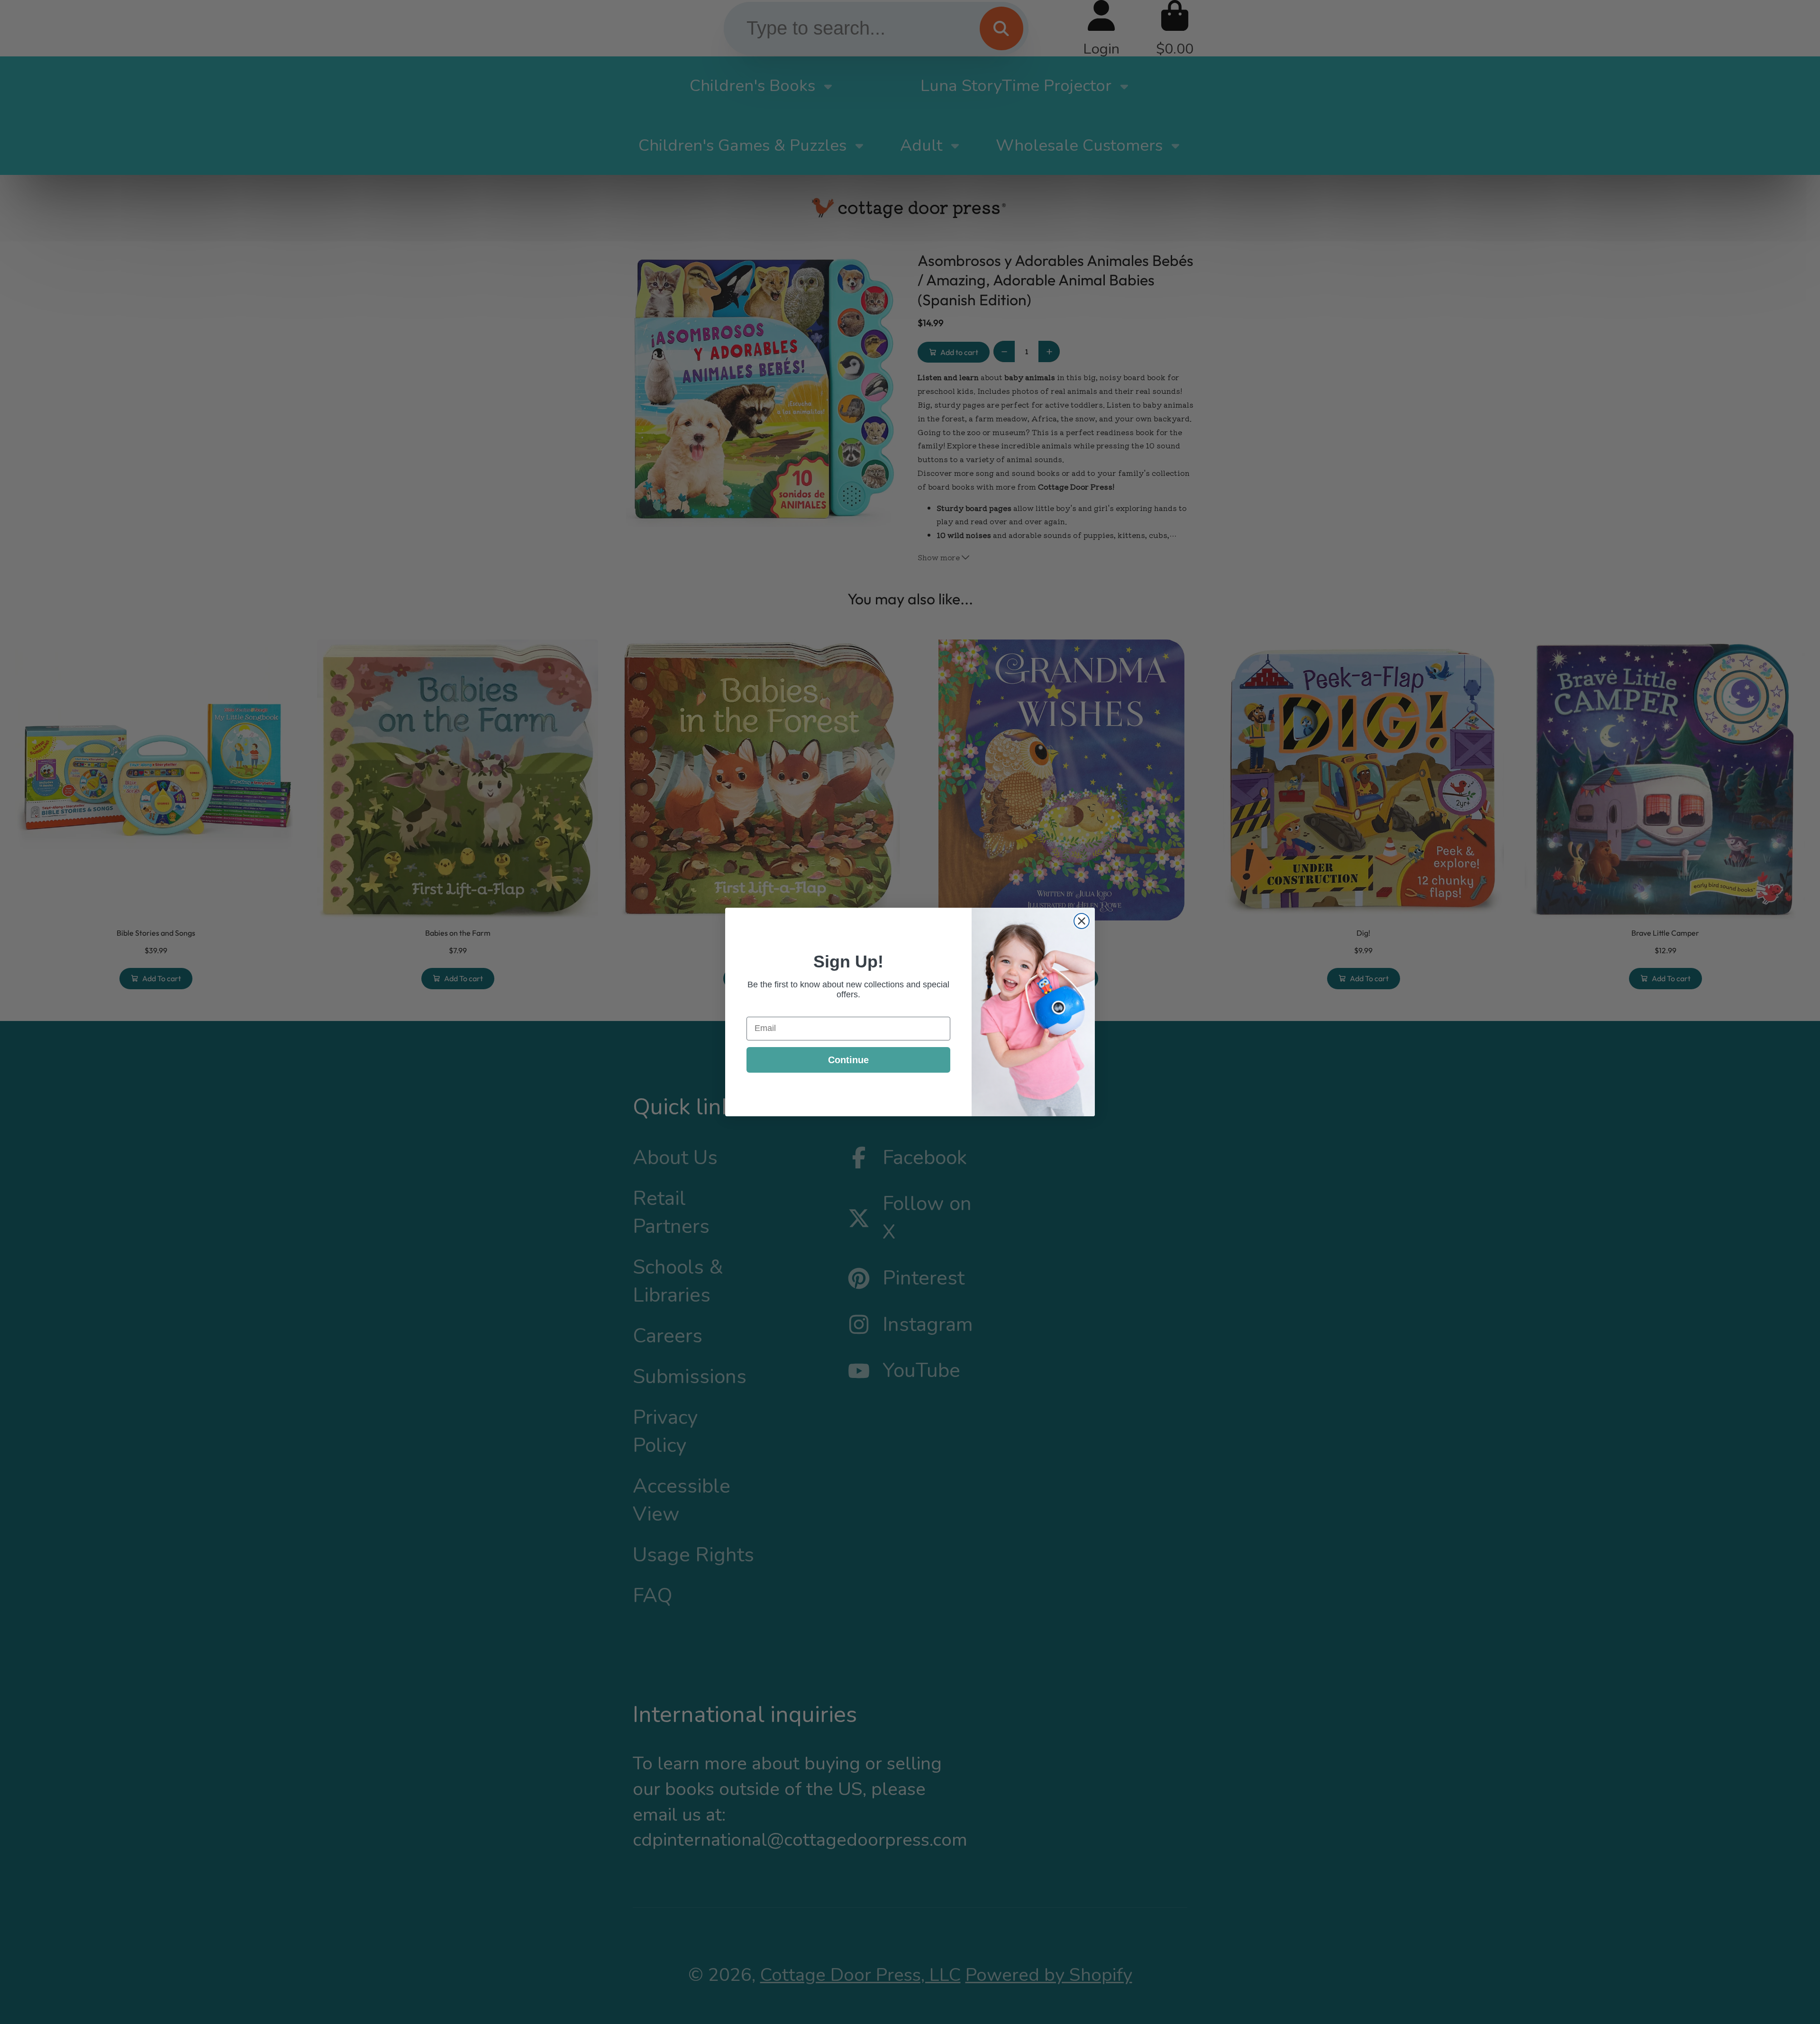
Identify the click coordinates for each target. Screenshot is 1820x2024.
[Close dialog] (1082, 921)
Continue (848, 1060)
